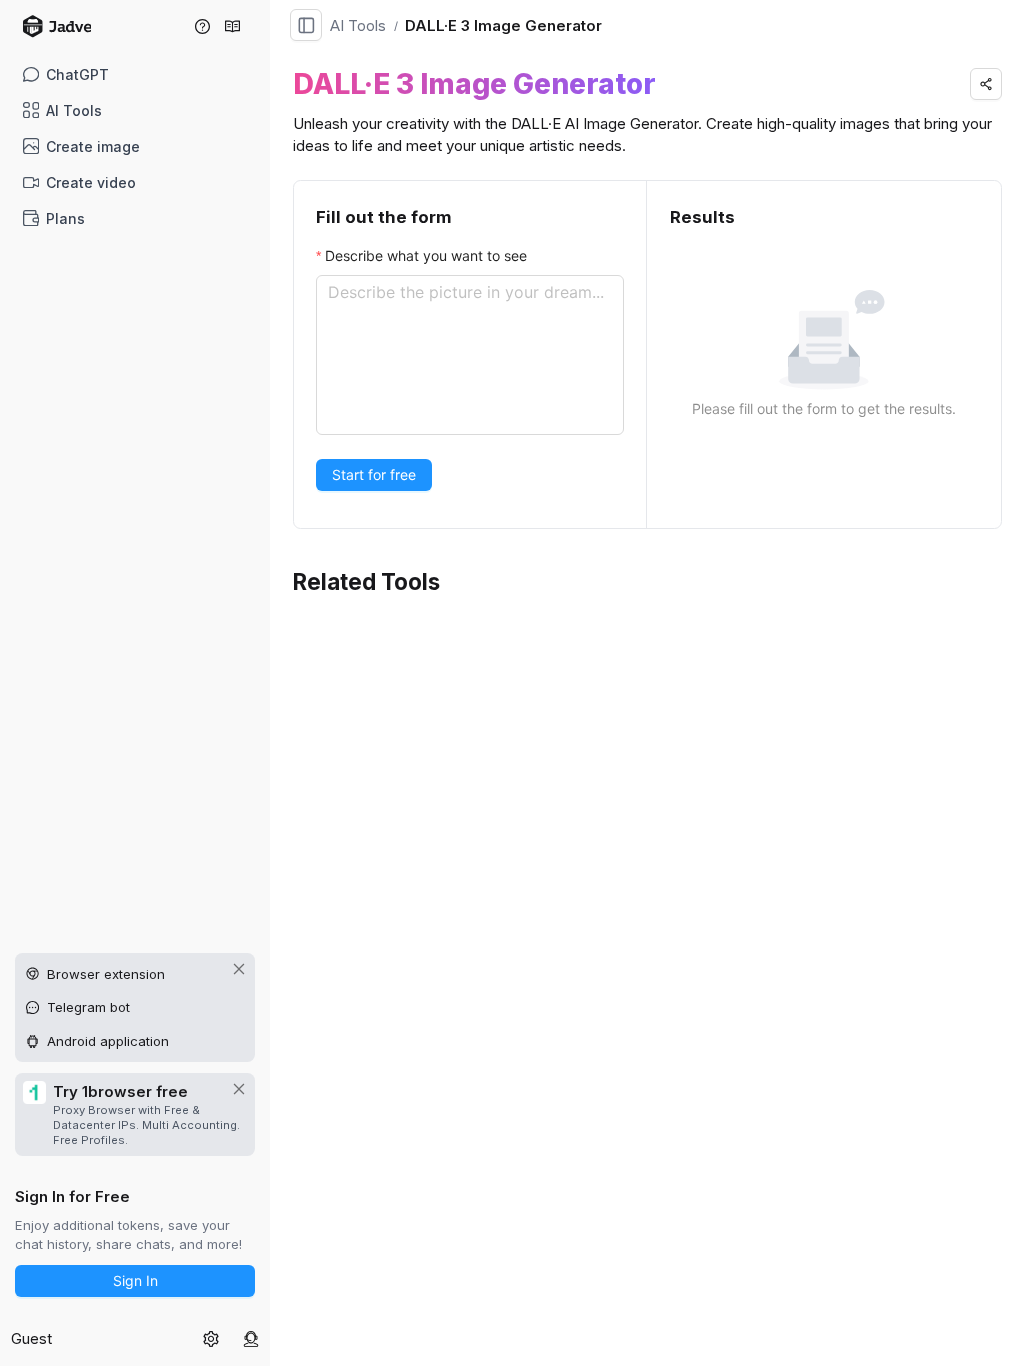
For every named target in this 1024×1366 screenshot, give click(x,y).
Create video (91, 182)
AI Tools (74, 110)
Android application (108, 1041)
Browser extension (106, 974)
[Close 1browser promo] (239, 1089)
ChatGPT (77, 74)
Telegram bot (88, 1007)
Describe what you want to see (426, 255)
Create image (93, 146)
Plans (65, 218)
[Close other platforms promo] (239, 969)
